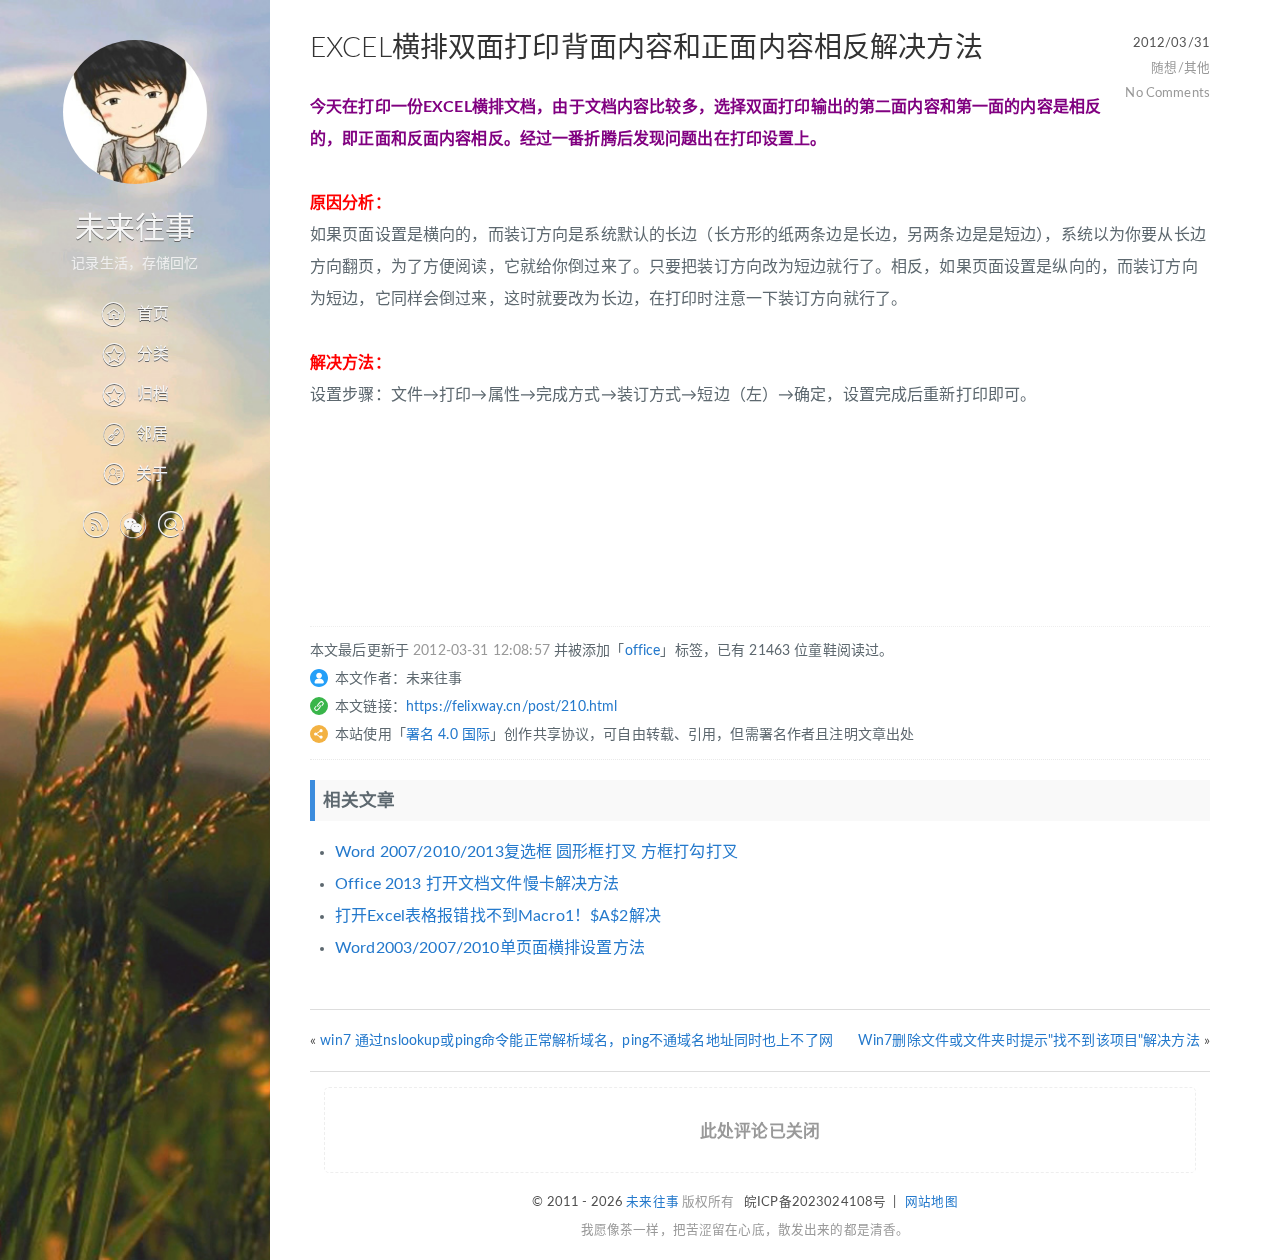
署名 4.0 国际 (448, 735)
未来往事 (135, 229)
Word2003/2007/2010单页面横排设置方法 (490, 948)
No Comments (1167, 93)
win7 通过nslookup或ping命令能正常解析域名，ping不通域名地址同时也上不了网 (576, 1041)
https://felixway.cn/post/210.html (512, 707)
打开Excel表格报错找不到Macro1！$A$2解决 (498, 916)
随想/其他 (1180, 68)
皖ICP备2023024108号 (815, 1202)
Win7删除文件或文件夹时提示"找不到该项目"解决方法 (1029, 1041)
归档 (153, 394)
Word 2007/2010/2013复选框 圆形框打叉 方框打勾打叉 (536, 852)
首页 (153, 314)
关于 (152, 474)
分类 (153, 354)
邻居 (152, 434)
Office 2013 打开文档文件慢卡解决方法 (477, 884)
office (643, 651)
